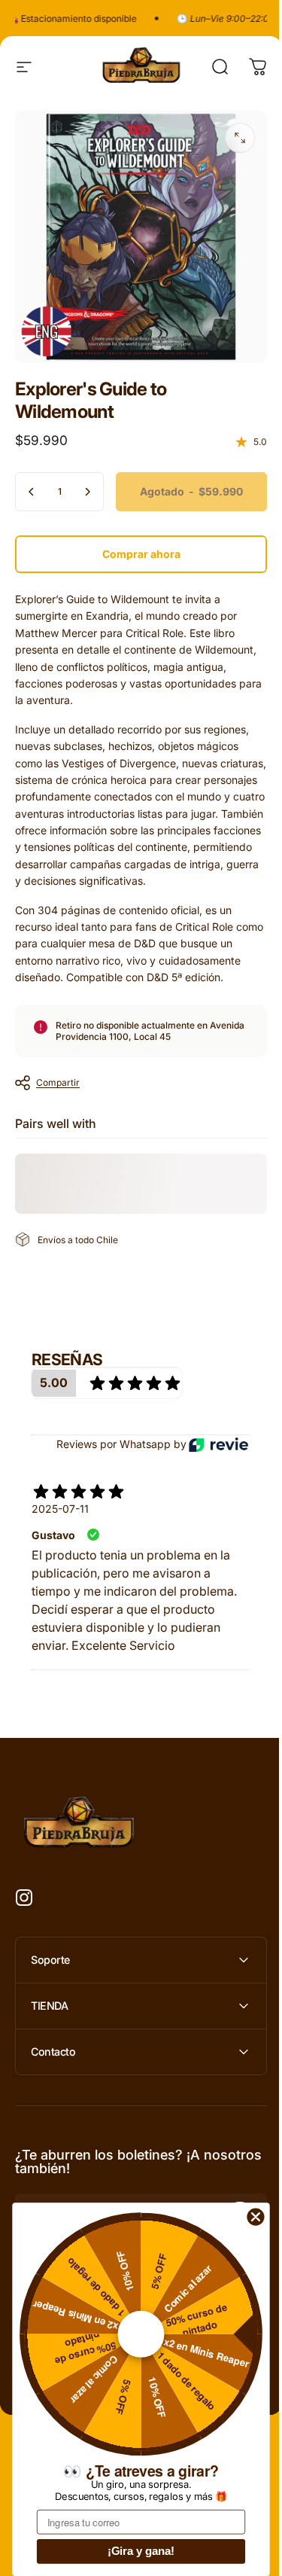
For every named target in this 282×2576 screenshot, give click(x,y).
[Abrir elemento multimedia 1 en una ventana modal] (240, 138)
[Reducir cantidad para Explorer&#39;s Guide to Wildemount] (32, 492)
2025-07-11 (60, 1509)
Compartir (58, 1082)
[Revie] (218, 1445)
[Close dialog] (256, 2217)
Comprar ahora (141, 554)
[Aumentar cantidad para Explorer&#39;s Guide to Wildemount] (87, 492)
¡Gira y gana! (141, 2551)
